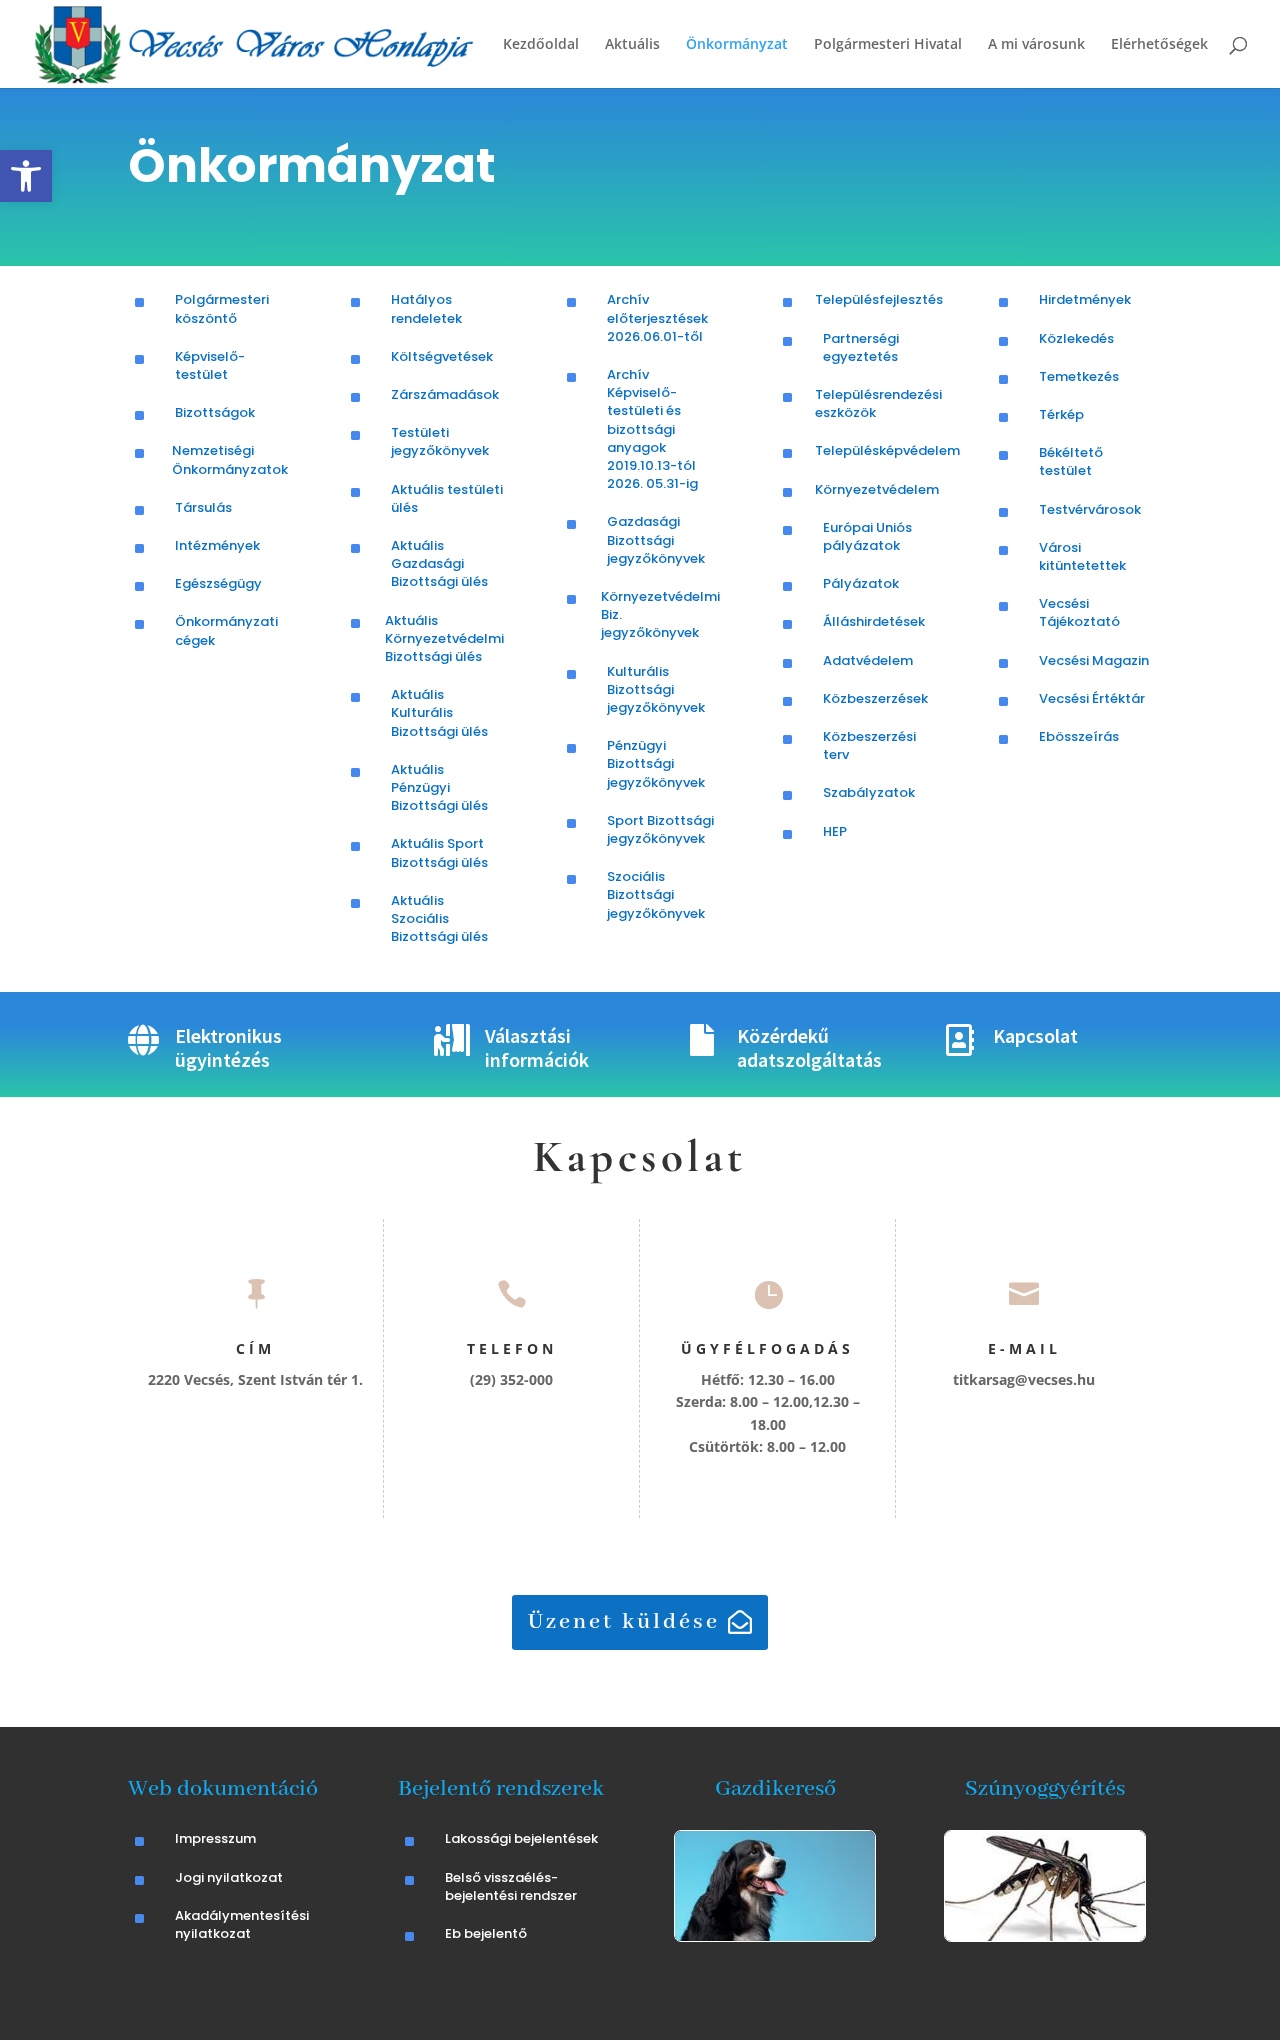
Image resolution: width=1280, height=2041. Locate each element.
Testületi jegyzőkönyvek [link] (440, 441)
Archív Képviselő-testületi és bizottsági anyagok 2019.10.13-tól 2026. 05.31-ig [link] (652, 429)
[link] (26, 176)
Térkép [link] (1061, 414)
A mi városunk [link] (1036, 45)
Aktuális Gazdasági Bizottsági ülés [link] (439, 563)
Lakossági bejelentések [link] (521, 1838)
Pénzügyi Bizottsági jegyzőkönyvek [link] (656, 763)
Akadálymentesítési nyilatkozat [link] (242, 1924)
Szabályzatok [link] (869, 792)
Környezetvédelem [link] (877, 489)
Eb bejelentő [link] (486, 1933)
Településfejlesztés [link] (879, 299)
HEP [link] (835, 831)
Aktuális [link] (632, 45)
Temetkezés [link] (1079, 376)
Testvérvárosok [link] (1090, 509)
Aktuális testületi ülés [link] (447, 498)
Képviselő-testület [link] (210, 365)
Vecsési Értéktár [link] (1092, 698)
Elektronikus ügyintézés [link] (228, 1047)
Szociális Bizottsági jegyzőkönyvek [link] (656, 894)
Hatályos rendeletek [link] (426, 308)
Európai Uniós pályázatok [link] (867, 536)
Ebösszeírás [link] (1079, 736)
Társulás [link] (203, 507)
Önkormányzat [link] (737, 45)
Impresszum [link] (215, 1838)
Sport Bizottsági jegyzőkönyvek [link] (660, 829)
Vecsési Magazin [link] (1094, 660)
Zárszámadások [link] (445, 394)
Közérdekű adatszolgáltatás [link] (809, 1047)
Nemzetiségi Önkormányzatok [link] (230, 459)
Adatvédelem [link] (868, 660)
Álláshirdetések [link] (874, 621)
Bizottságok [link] (215, 412)
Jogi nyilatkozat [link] (229, 1877)
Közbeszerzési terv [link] (869, 745)
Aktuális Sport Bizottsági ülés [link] (439, 852)
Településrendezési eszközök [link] (878, 403)
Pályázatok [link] (861, 583)
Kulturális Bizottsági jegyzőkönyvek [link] (656, 689)
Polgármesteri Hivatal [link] (888, 45)
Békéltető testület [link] (1071, 461)
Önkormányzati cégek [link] (226, 630)
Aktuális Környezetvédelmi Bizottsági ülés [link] (444, 638)
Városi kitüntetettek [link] (1082, 556)
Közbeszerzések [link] (875, 698)
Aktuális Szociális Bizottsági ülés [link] (439, 918)
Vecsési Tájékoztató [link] (1079, 612)
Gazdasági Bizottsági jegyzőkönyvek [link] (656, 539)
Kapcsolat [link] (1035, 1035)
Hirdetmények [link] (1085, 299)
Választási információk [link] (537, 1047)
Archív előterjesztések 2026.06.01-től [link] (657, 317)
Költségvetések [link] (442, 356)
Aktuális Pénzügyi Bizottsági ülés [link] (439, 787)
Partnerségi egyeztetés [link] (861, 347)
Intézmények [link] (217, 545)
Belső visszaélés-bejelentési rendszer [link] (511, 1886)
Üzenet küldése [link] (624, 1622)
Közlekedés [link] (1076, 338)
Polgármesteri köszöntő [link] (222, 308)
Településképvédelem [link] (887, 450)
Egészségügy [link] (218, 583)
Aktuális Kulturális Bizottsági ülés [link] (439, 712)
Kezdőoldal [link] (541, 45)
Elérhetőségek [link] (1159, 45)
